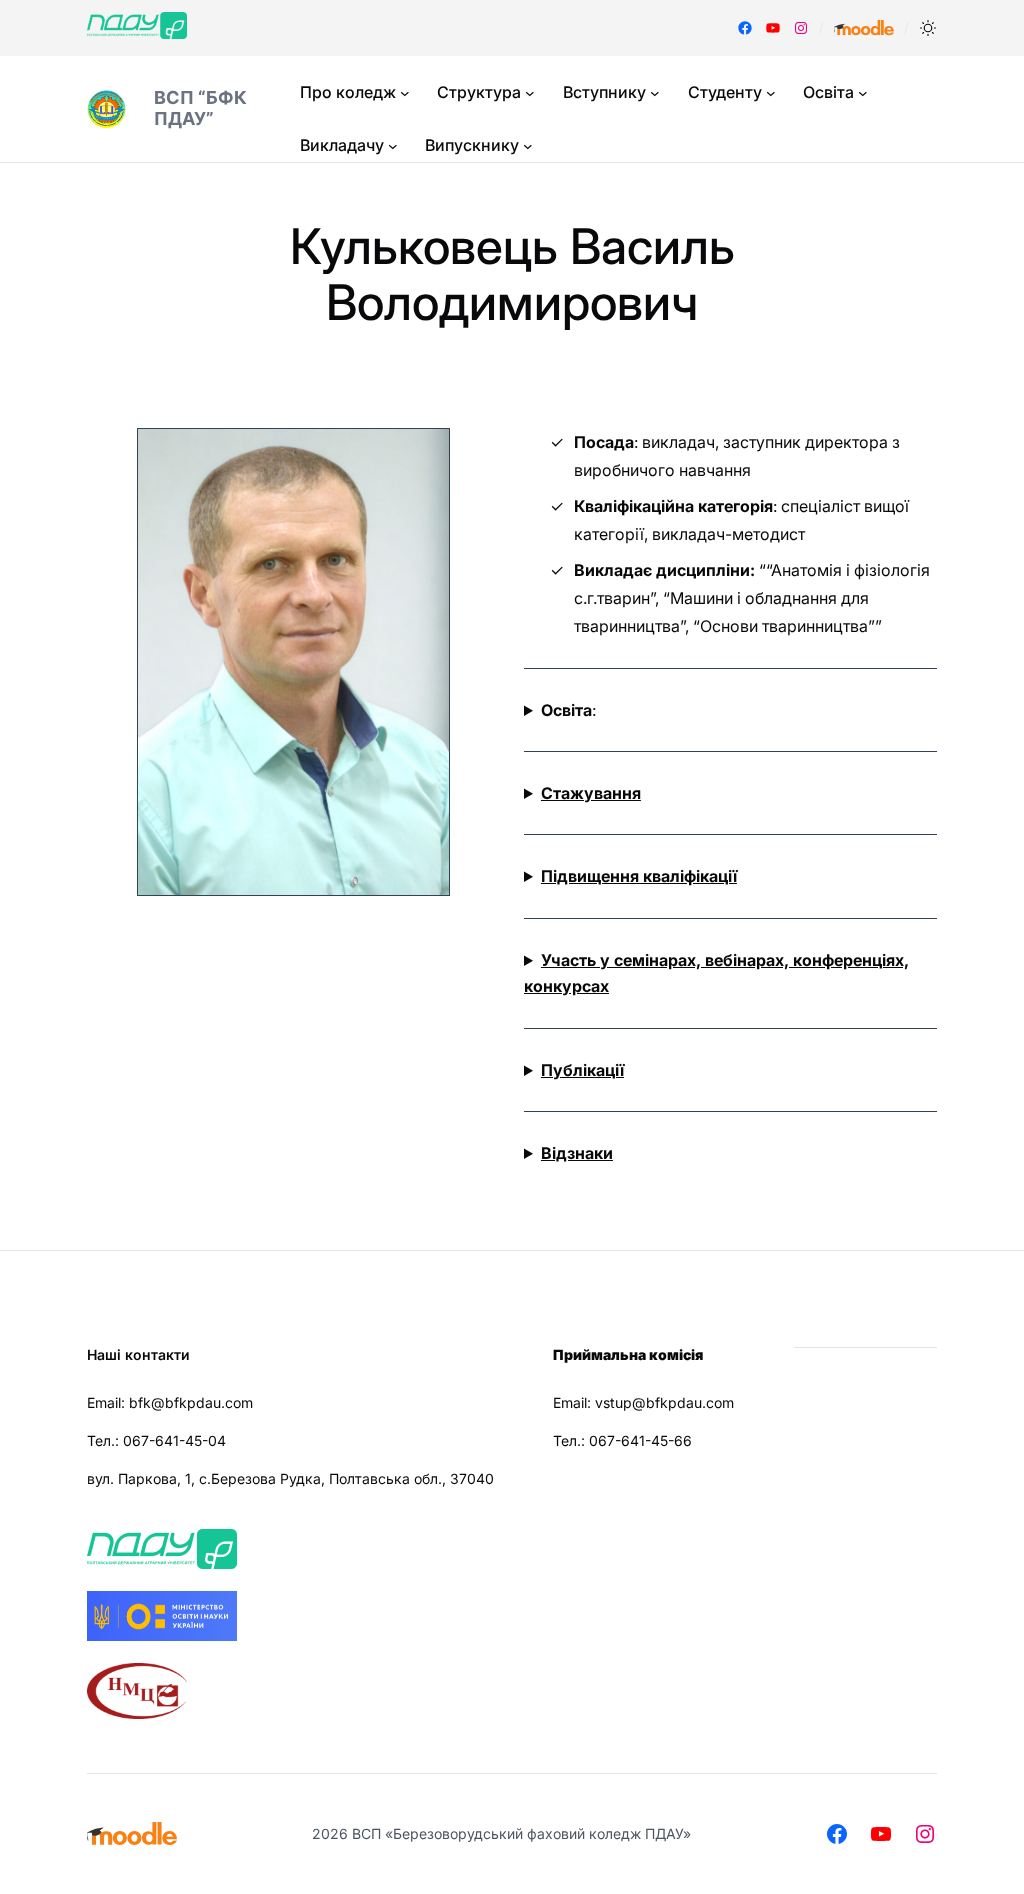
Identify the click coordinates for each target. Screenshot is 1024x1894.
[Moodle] (864, 27)
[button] (928, 28)
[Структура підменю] (530, 93)
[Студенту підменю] (771, 93)
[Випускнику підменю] (528, 146)
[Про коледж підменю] (405, 93)
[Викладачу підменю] (393, 146)
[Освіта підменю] (863, 93)
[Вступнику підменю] (655, 93)
